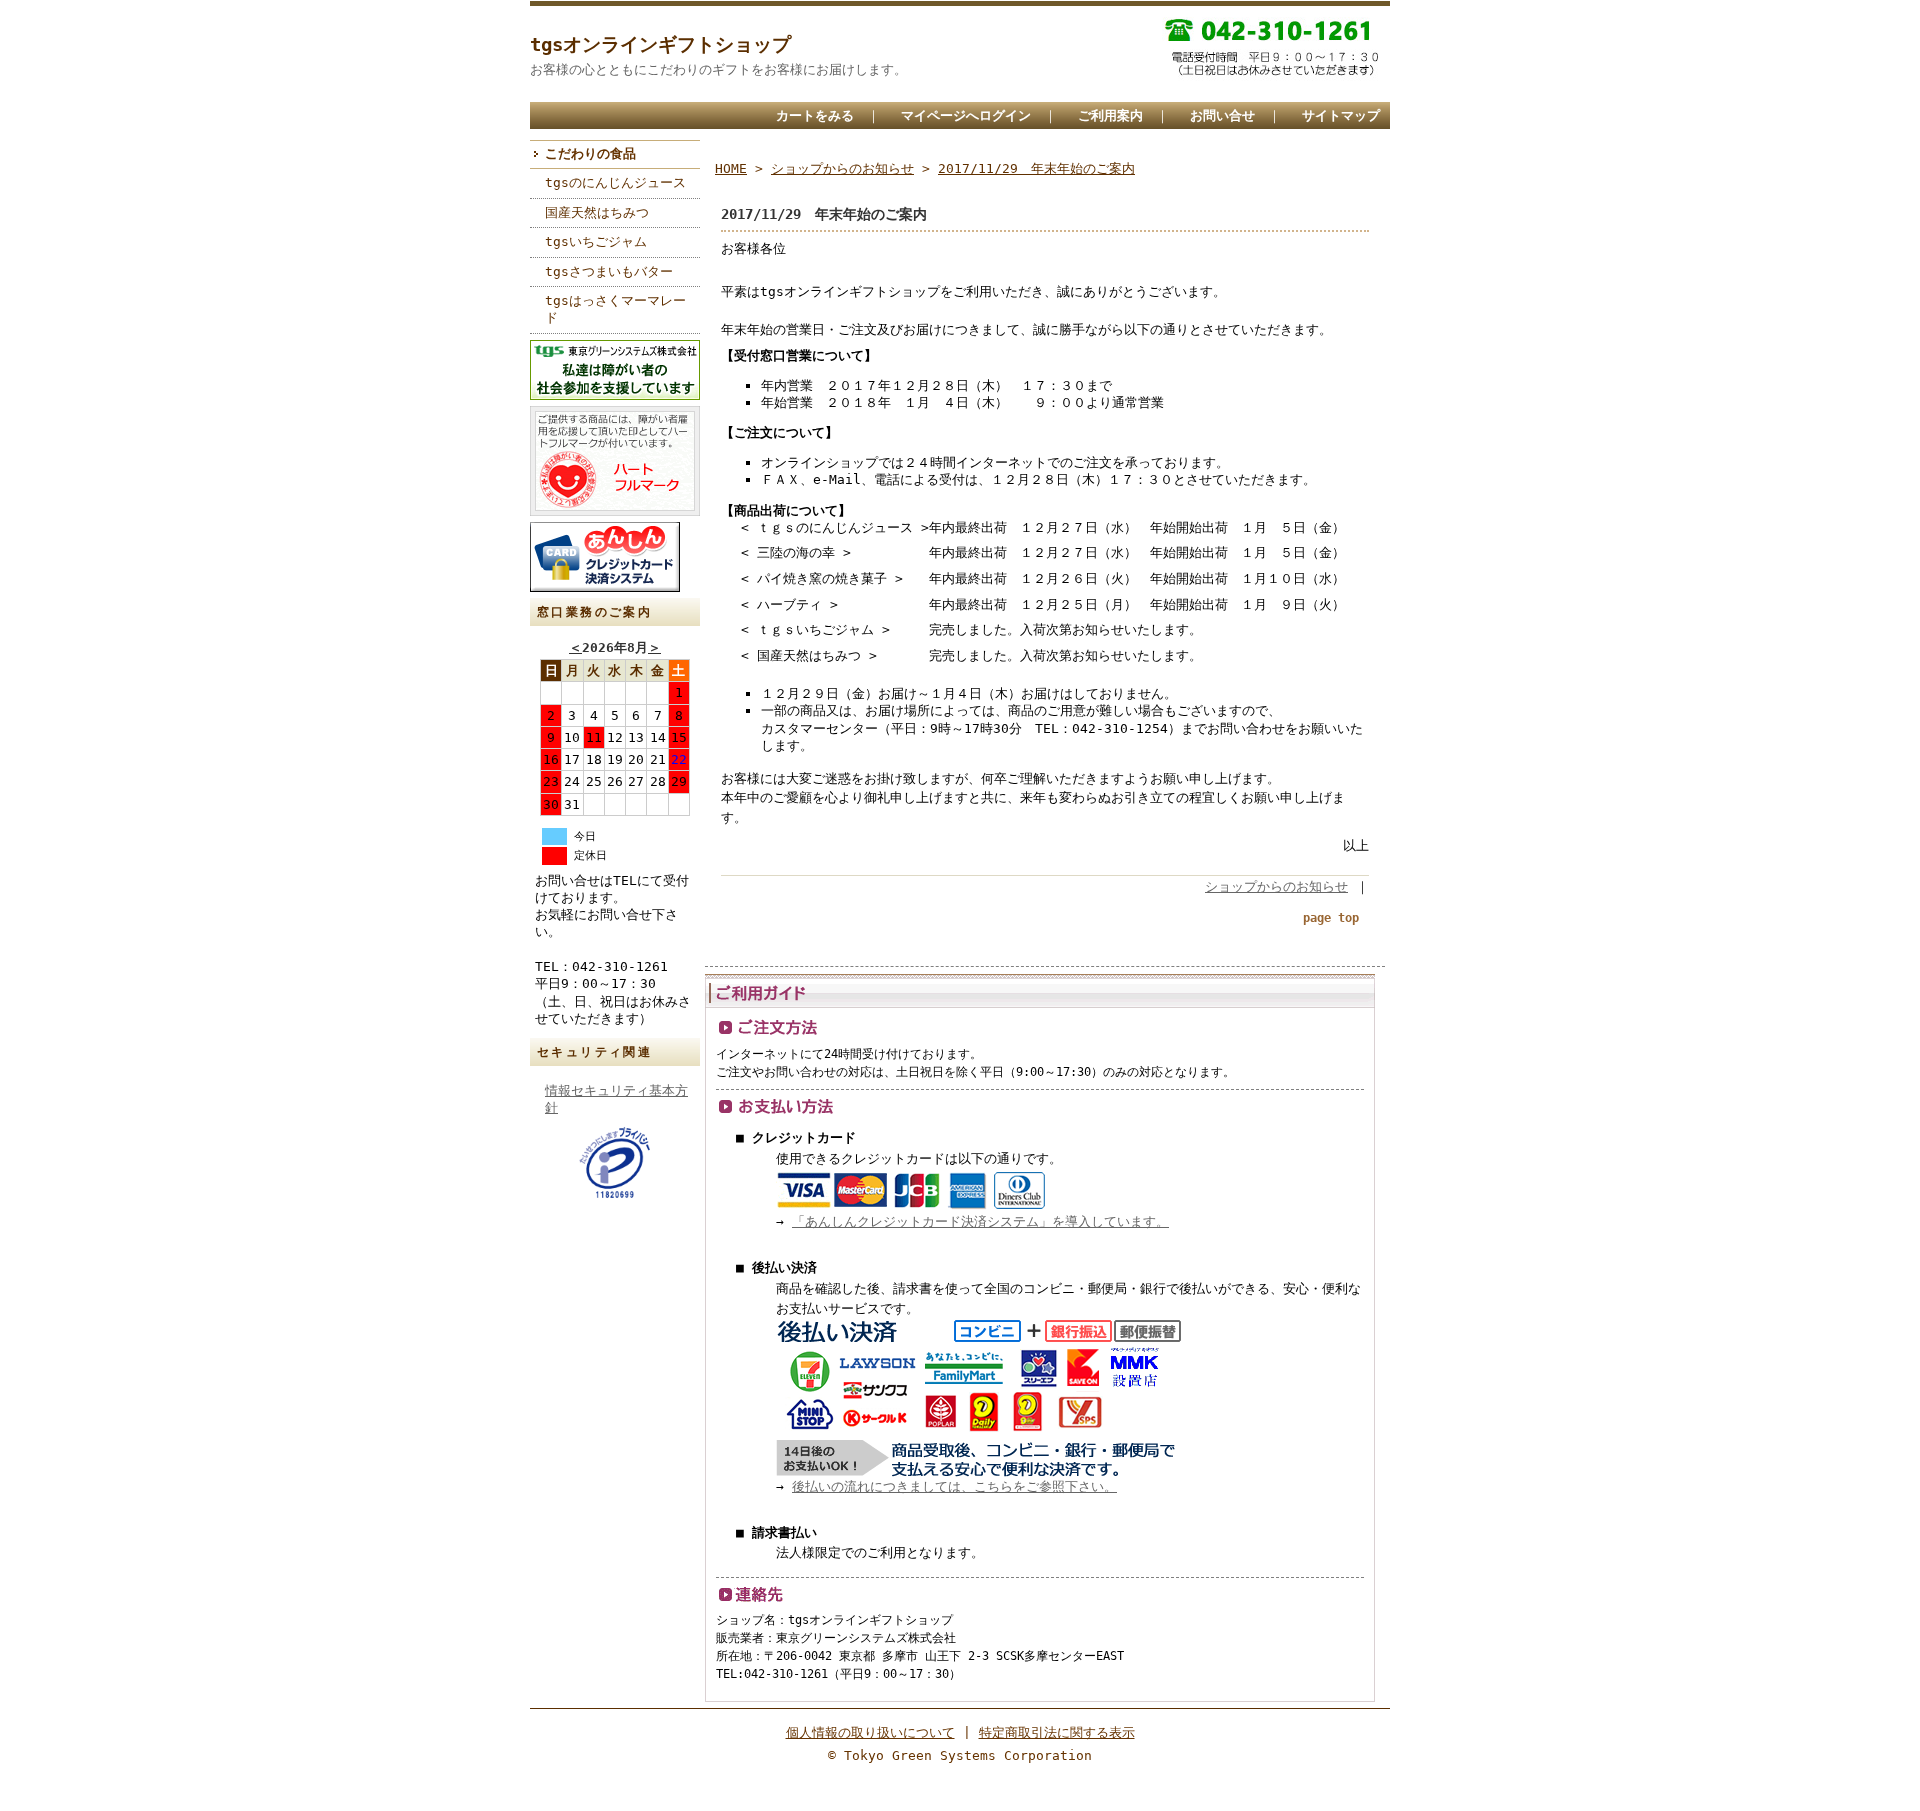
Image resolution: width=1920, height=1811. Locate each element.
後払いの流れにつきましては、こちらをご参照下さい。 (954, 1486)
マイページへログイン (966, 115)
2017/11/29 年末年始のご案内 (1036, 168)
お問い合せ (1222, 115)
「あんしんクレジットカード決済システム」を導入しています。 (980, 1221)
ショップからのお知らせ (842, 168)
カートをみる (815, 115)
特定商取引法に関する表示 (1057, 1732)
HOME (731, 168)
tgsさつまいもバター (609, 271)
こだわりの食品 (590, 153)
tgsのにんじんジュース (615, 182)
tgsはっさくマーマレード (615, 309)
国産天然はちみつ (597, 212)
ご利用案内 (1110, 115)
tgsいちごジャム (596, 241)
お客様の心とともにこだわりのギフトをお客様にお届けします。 (718, 69)
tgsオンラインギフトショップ (660, 44)
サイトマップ (1341, 115)
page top (1331, 918)
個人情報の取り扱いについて (870, 1732)
